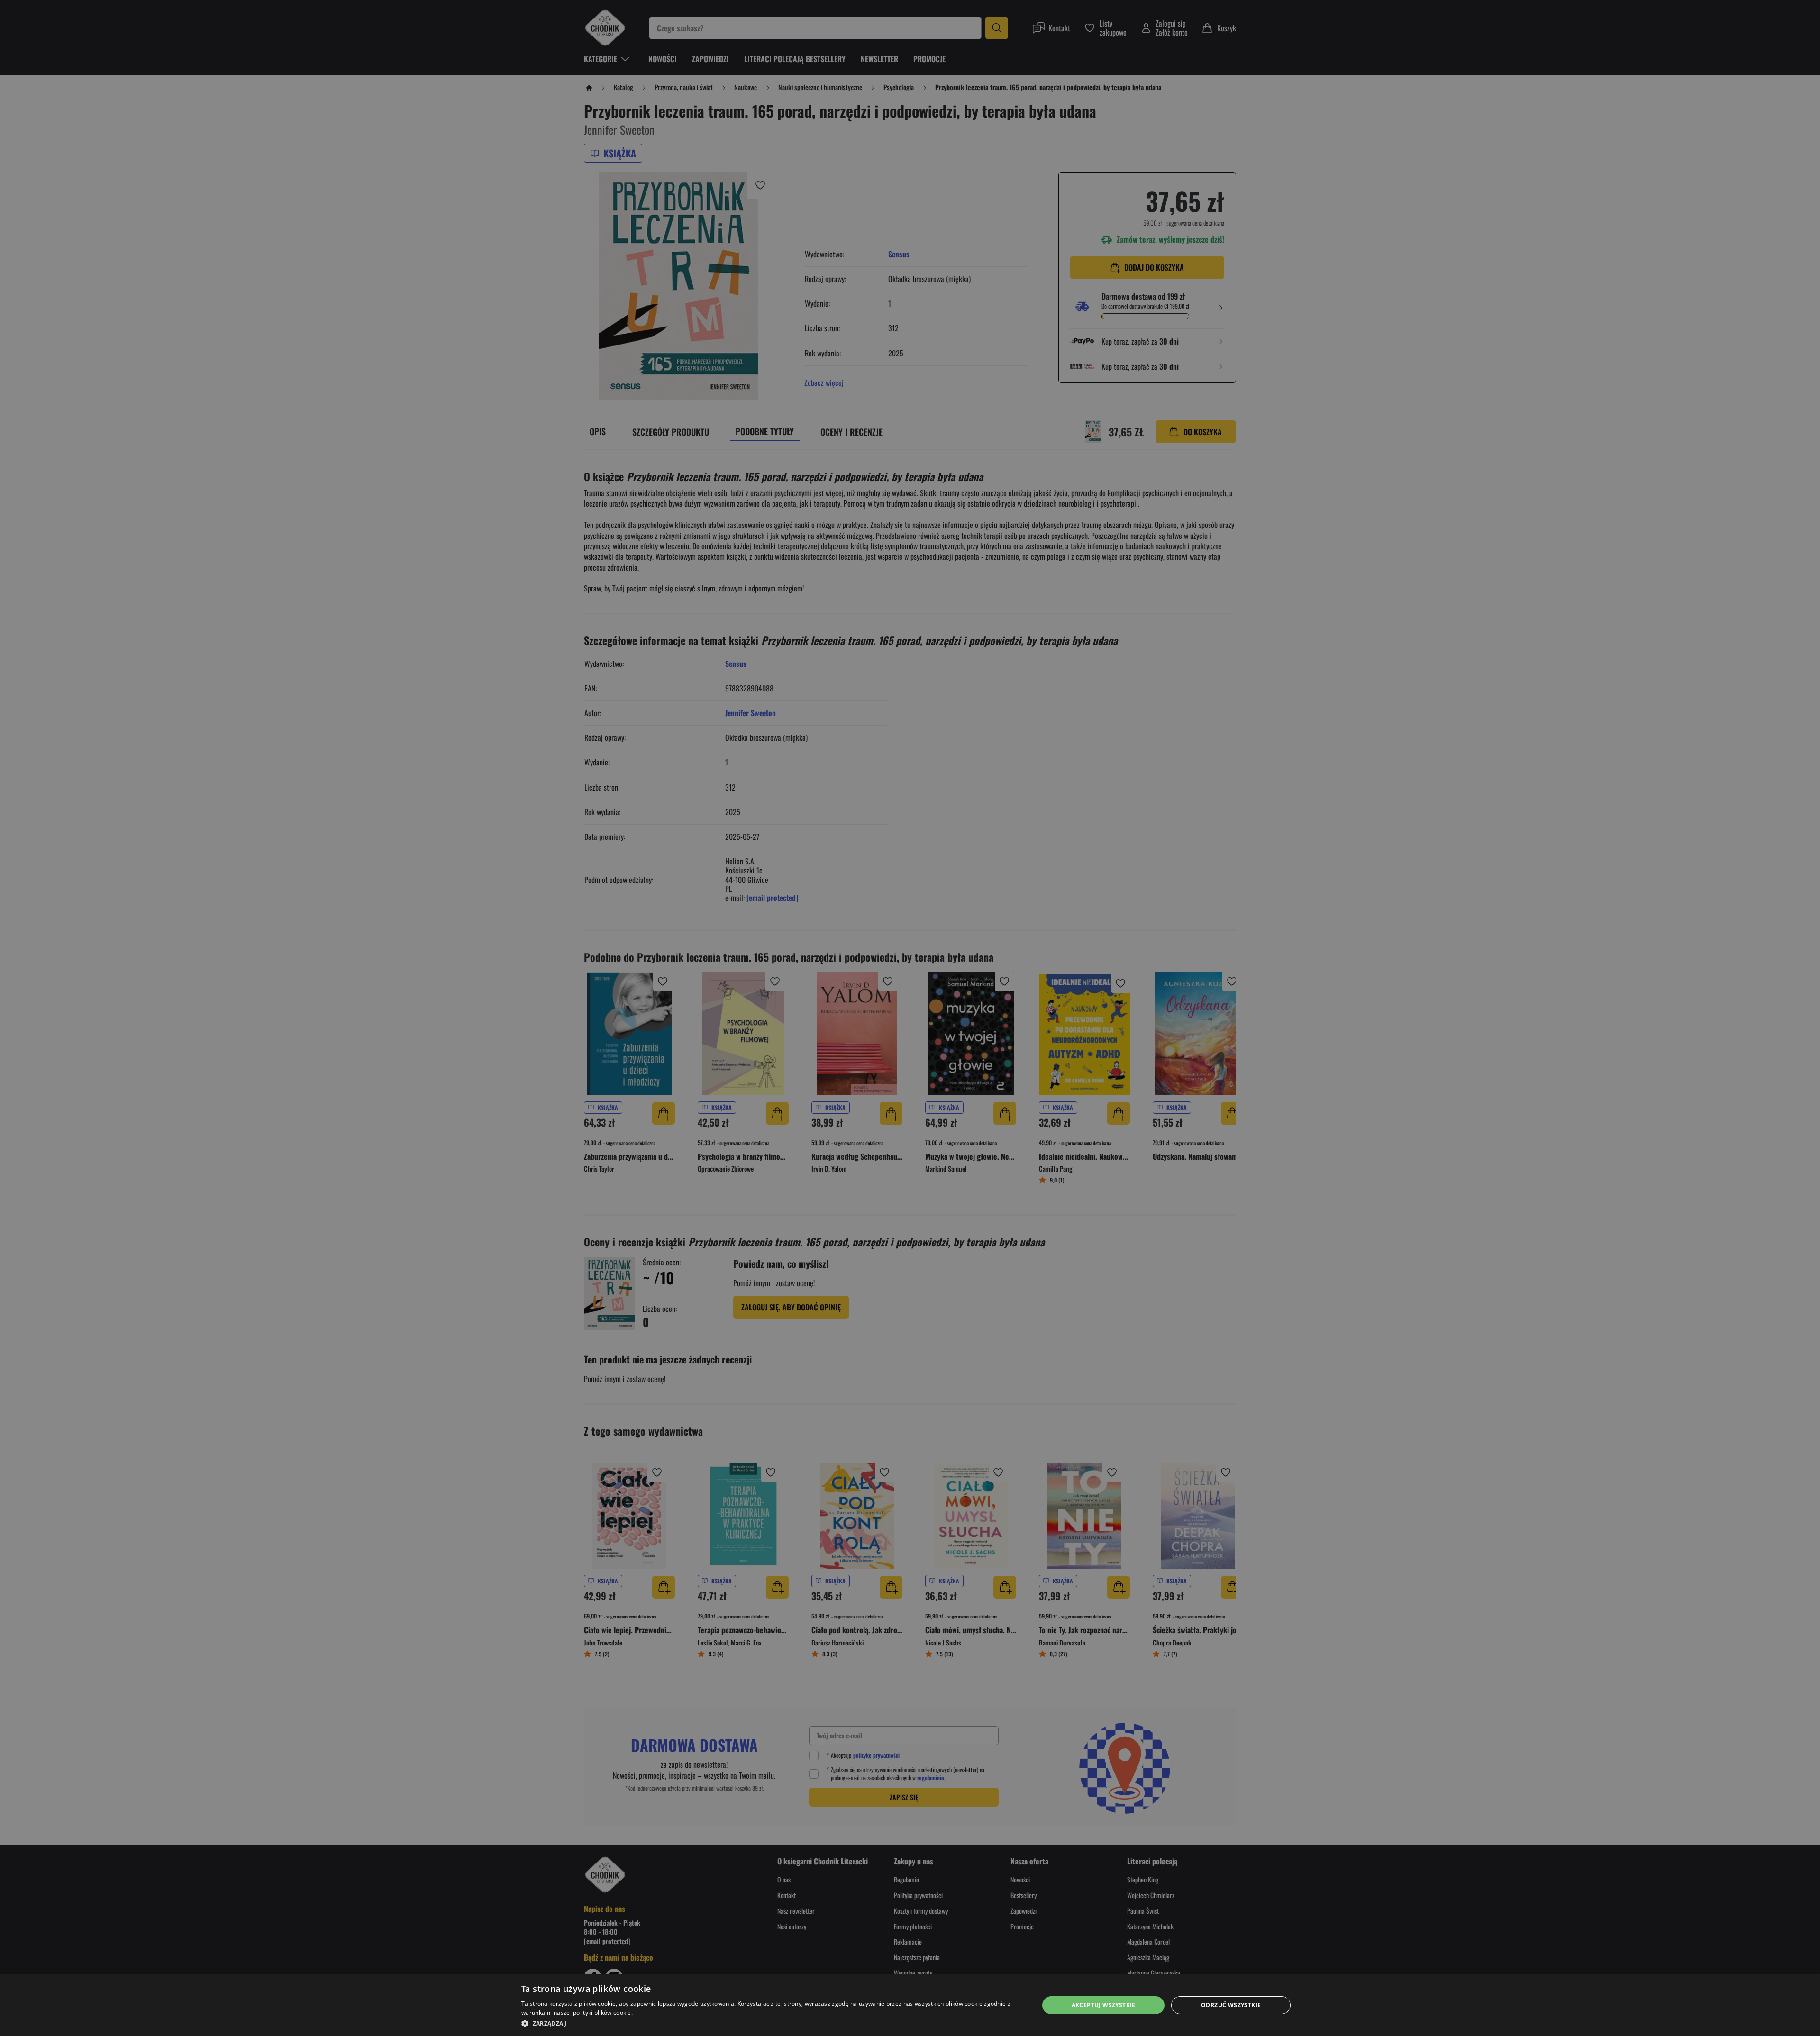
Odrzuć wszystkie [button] (1231, 2005)
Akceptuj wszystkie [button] (1104, 2005)
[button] (772, 2023)
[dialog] (910, 2005)
